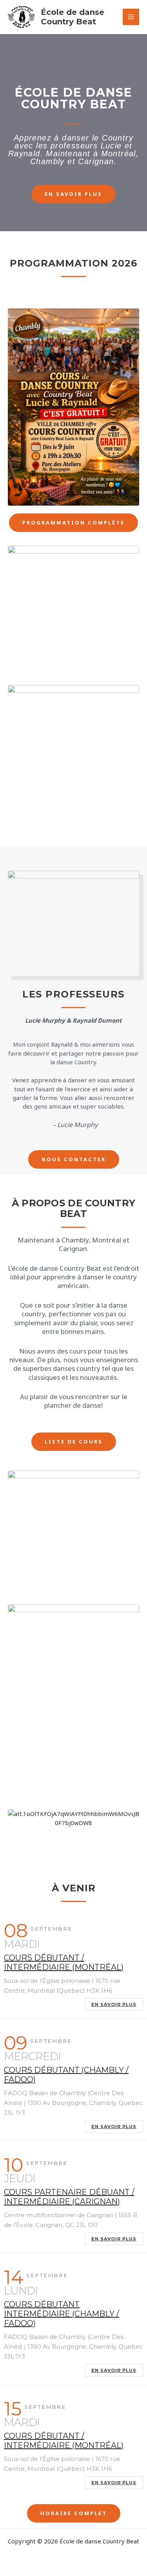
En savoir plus (114, 2004)
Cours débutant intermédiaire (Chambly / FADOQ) (62, 2314)
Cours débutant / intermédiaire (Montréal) (64, 1962)
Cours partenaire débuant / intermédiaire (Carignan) (69, 2197)
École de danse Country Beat (73, 17)
